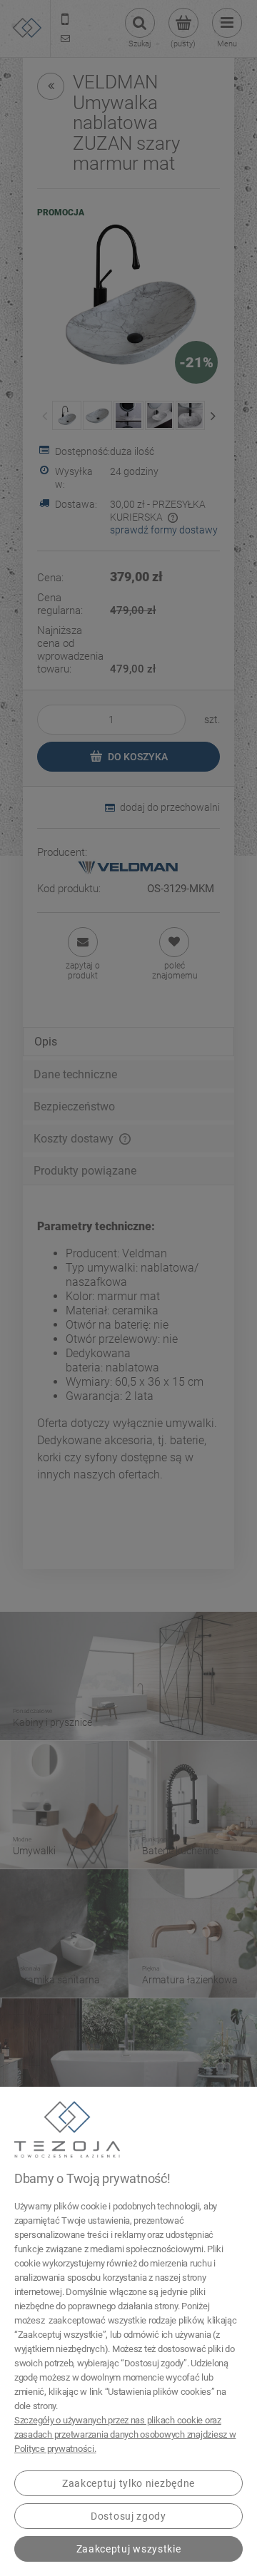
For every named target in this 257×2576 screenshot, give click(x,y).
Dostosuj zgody (128, 2516)
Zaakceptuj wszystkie (129, 2549)
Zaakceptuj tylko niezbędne (128, 2483)
